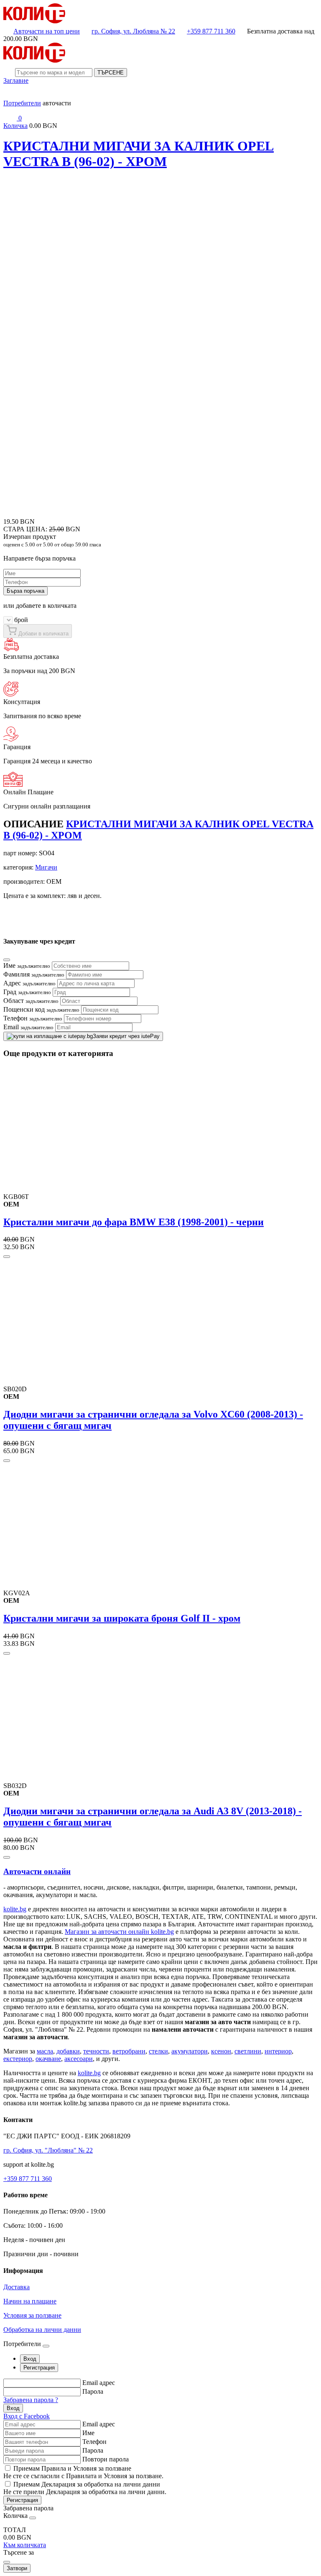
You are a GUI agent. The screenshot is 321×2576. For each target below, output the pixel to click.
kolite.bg (15, 1909)
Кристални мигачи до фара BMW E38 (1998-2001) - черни (134, 1222)
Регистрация (22, 2500)
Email (28, 1027)
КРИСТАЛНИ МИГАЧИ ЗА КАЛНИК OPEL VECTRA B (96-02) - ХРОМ (139, 154)
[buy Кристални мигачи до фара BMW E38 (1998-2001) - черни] (7, 1257)
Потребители (22, 103)
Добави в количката (43, 634)
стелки (158, 2051)
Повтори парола (106, 2459)
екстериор (18, 2059)
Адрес (29, 983)
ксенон (221, 2051)
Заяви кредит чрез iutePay (126, 1036)
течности (96, 2051)
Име (27, 965)
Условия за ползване (32, 2315)
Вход (13, 2408)
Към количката (25, 2545)
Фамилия (34, 974)
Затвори (17, 2568)
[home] (34, 21)
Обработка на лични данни (42, 2330)
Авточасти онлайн (37, 1871)
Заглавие (16, 80)
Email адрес (99, 2383)
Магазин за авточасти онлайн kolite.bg (119, 1932)
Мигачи (46, 867)
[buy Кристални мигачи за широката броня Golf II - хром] (7, 1653)
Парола (93, 2391)
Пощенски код (41, 1009)
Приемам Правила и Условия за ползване (72, 2468)
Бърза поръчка (25, 591)
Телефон (33, 1018)
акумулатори (190, 2051)
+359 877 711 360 (211, 31)
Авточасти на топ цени (47, 31)
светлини (248, 2051)
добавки (68, 2051)
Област (31, 1001)
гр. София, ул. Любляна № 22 (133, 31)
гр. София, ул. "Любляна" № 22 (48, 2150)
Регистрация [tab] (39, 2368)
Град (27, 992)
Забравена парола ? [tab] (31, 2400)
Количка (15, 126)
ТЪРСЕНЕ (111, 73)
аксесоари (79, 2059)
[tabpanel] (160, 2399)
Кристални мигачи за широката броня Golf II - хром (122, 1618)
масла (45, 2051)
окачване (48, 2059)
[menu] (10, 96)
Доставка (17, 2287)
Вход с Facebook (27, 2416)
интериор (278, 2051)
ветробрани (129, 2051)
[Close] (7, 960)
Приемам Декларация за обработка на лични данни (87, 2484)
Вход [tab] (30, 2359)
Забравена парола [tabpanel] (28, 2508)
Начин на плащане (30, 2301)
